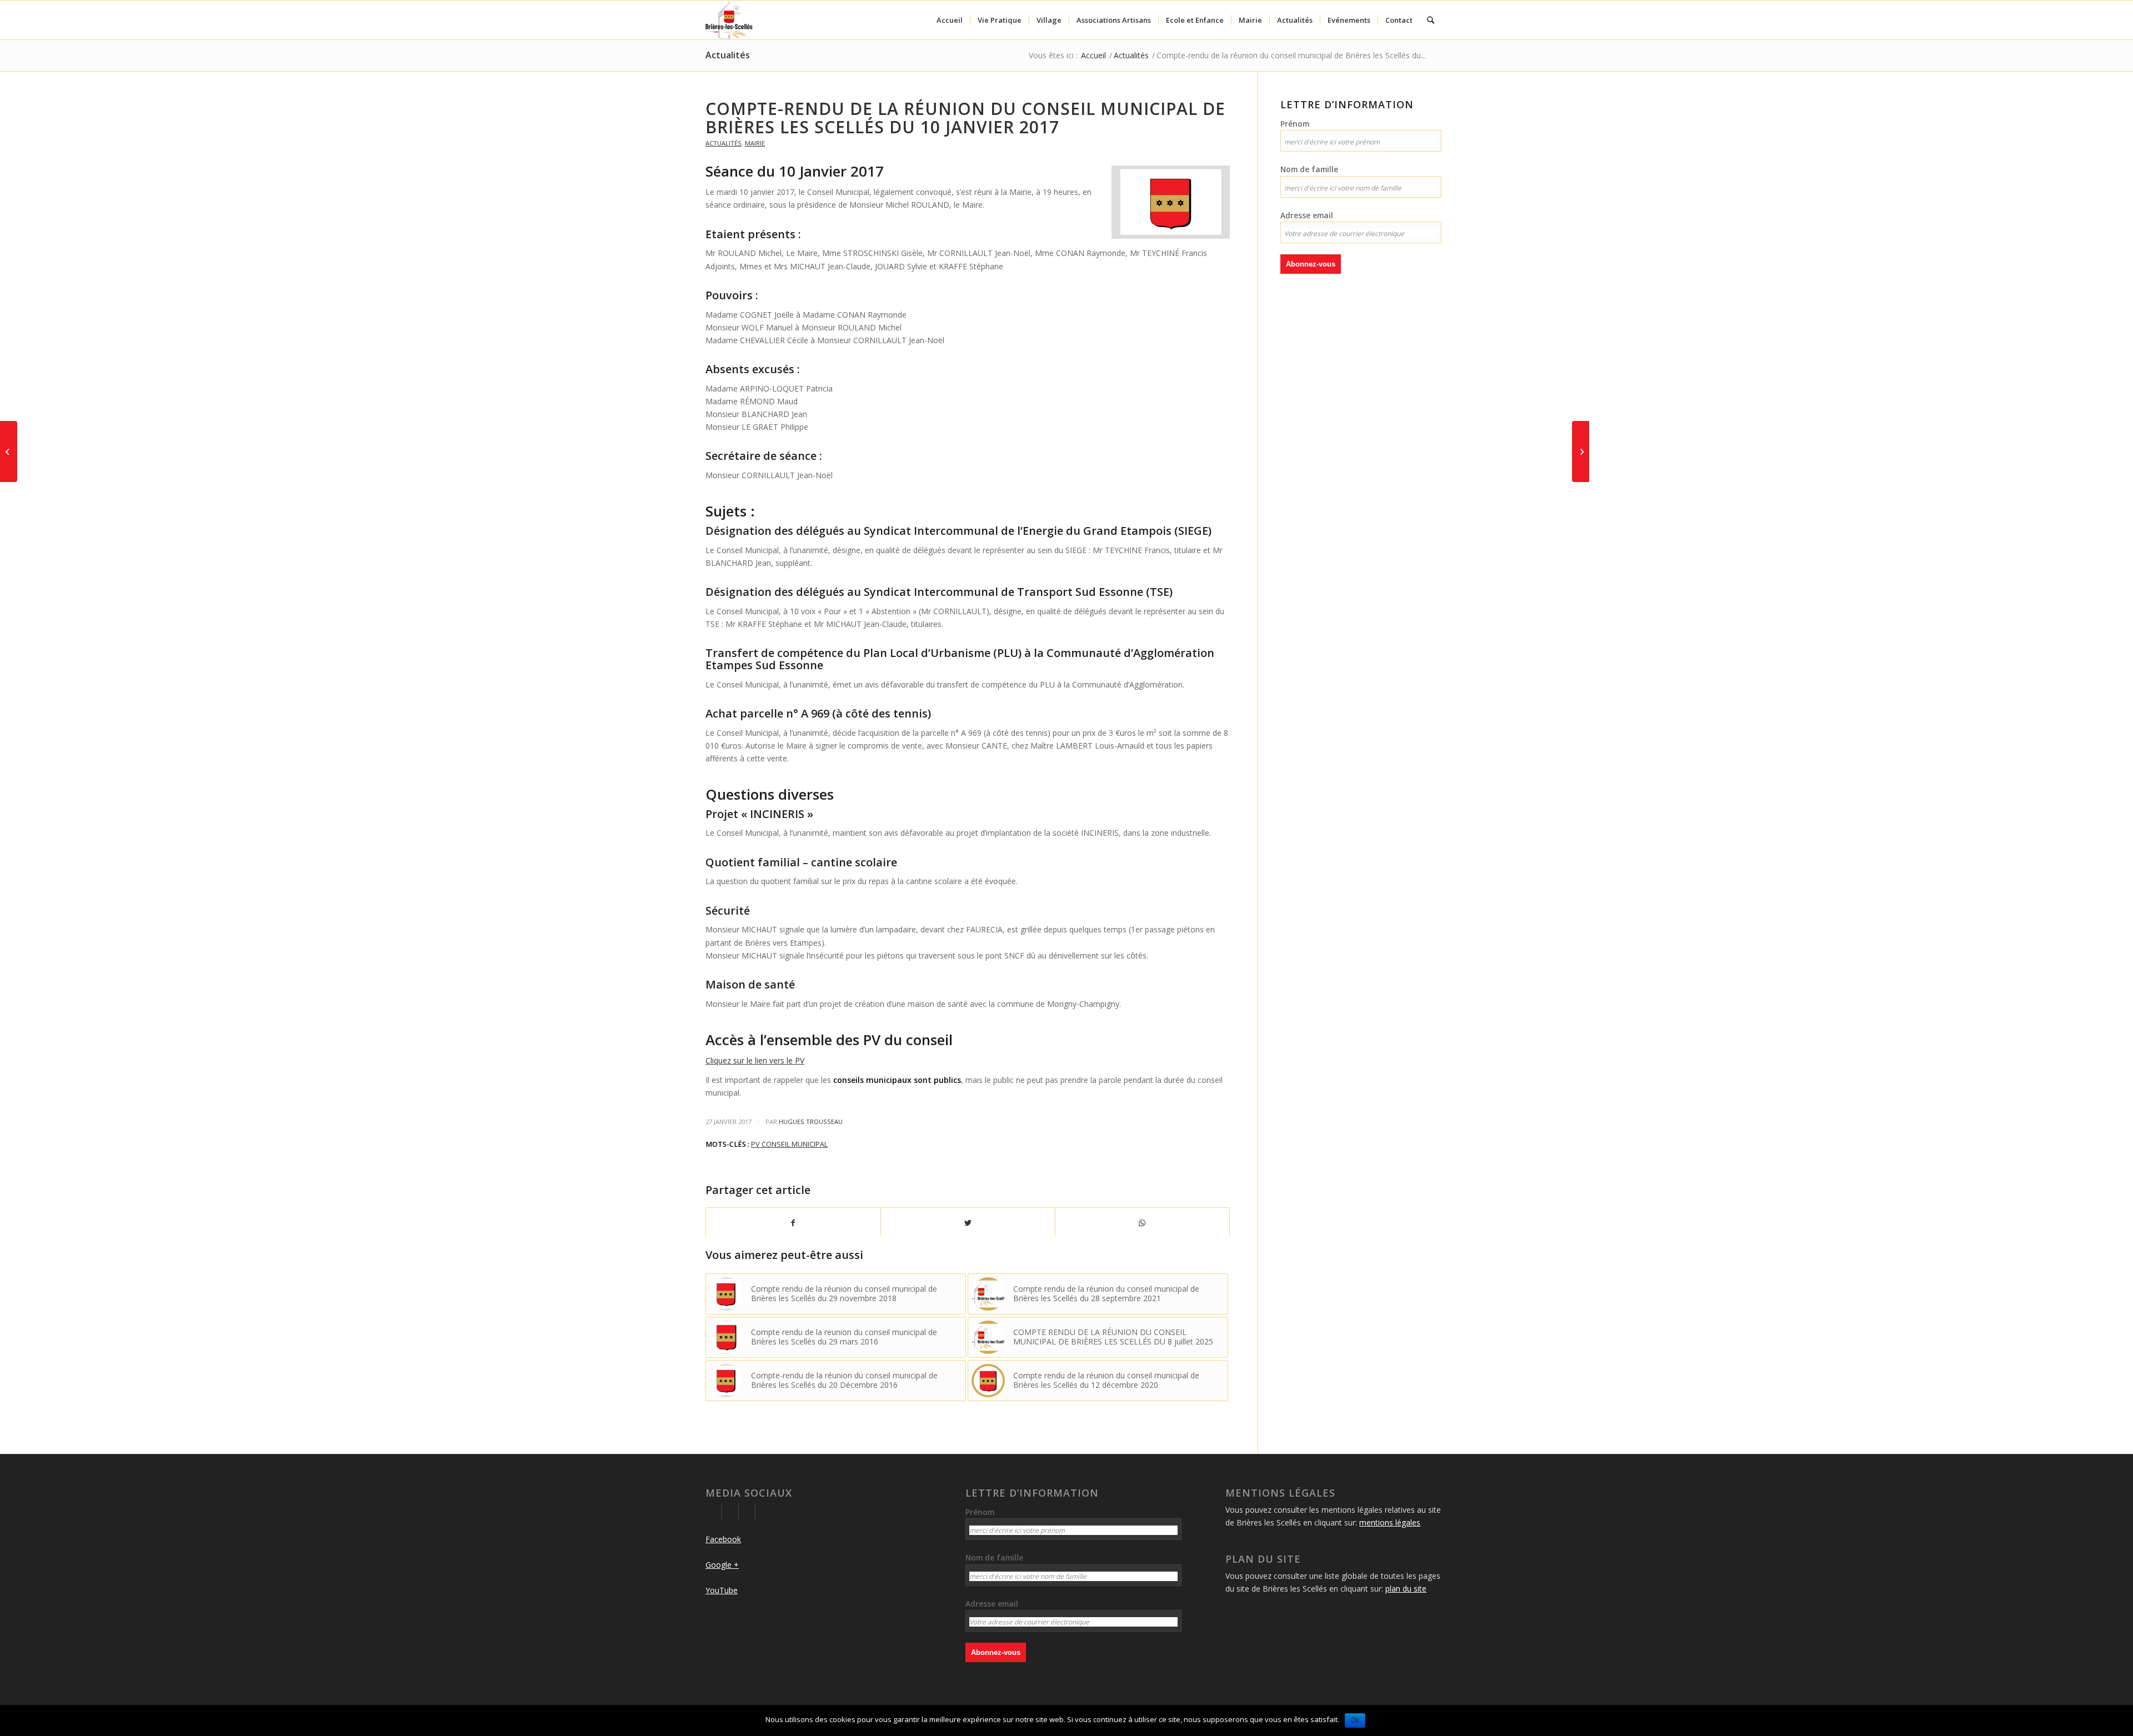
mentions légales (1390, 1522)
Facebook (723, 1539)
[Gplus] (730, 1512)
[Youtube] (747, 1512)
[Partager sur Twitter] (968, 1223)
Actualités (728, 55)
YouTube (722, 1590)
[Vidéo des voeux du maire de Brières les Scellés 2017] (1581, 451)
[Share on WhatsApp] (1142, 1223)
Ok (1355, 1720)
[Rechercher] (1431, 20)
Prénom (1295, 124)
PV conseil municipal (789, 1144)
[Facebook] (713, 1512)
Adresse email (1307, 215)
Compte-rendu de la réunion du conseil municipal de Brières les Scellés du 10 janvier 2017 (965, 118)
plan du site (1406, 1589)
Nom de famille (1309, 169)
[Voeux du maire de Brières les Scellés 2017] (9, 451)
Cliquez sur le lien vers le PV (755, 1060)
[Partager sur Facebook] (793, 1223)
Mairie (755, 143)
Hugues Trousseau (811, 1122)
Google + (722, 1565)
